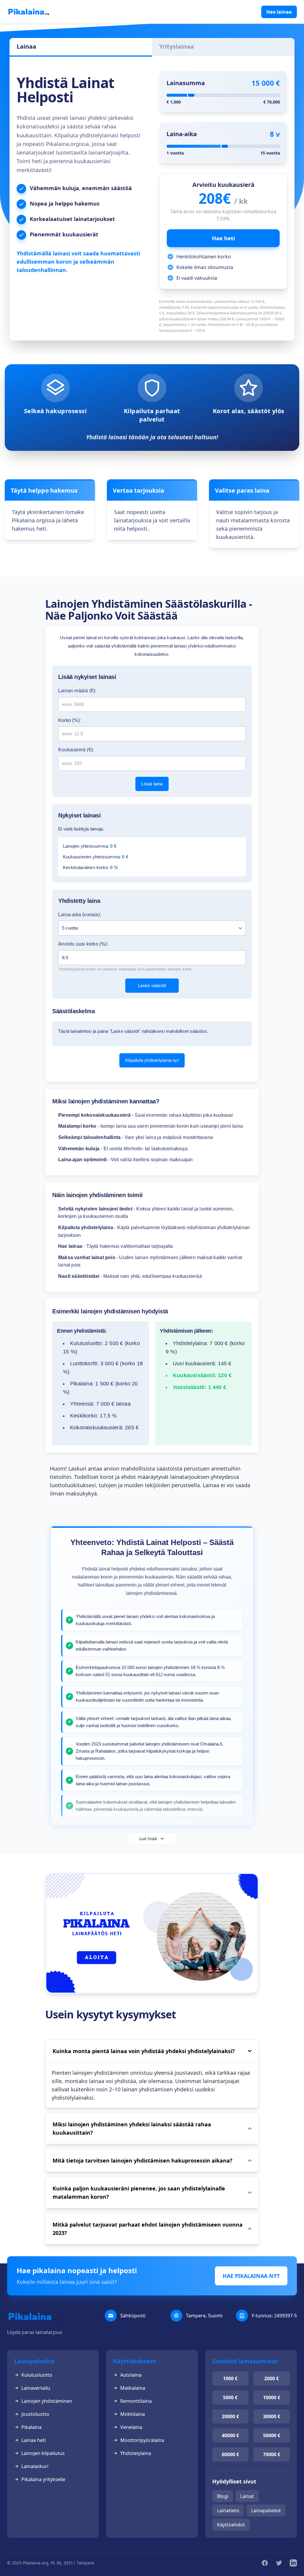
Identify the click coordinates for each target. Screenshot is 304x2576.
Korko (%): (69, 720)
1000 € (230, 2378)
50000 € (272, 2435)
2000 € (271, 2378)
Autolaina (131, 2375)
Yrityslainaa (176, 46)
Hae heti (223, 238)
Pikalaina (31, 2427)
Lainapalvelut (266, 2510)
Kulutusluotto (37, 2375)
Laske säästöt (152, 985)
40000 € (230, 2435)
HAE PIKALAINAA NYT (251, 2276)
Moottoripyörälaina (142, 2440)
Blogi (223, 2496)
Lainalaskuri (35, 2466)
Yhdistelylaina (136, 2453)
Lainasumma (186, 83)
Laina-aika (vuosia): (80, 915)
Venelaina (131, 2427)
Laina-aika (182, 134)
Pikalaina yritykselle (43, 2479)
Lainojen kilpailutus (43, 2453)
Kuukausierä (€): (76, 750)
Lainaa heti (34, 2440)
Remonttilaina (136, 2401)
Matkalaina (133, 2388)
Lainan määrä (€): (77, 691)
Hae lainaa (279, 12)
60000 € (230, 2454)
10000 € (272, 2397)
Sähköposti (133, 2316)
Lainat (247, 2496)
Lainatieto (228, 2510)
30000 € (272, 2416)
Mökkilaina (133, 2414)
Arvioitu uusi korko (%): (83, 944)
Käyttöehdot (231, 2525)
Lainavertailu (36, 2388)
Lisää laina (152, 784)
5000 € (230, 2397)
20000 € (230, 2416)
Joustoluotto (35, 2414)
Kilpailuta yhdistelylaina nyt (152, 1060)
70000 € (272, 2454)
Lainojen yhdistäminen (47, 2401)
